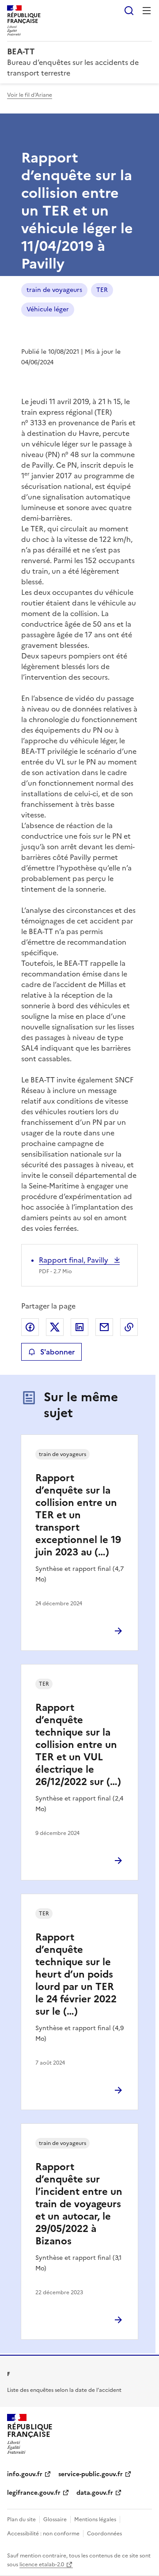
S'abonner (57, 1352)
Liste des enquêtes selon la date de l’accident (64, 2390)
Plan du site (21, 2519)
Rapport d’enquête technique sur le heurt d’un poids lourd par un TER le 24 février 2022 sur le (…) (76, 1974)
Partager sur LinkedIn (79, 1327)
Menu (147, 11)
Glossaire (55, 2519)
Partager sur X (55, 1327)
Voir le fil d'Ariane (30, 95)
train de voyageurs (54, 290)
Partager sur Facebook (30, 1327)
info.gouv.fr (25, 2474)
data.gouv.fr (95, 2493)
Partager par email (104, 1327)
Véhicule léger (48, 309)
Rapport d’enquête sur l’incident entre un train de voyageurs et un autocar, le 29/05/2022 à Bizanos (79, 2204)
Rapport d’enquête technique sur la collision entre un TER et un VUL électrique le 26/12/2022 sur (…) (78, 1745)
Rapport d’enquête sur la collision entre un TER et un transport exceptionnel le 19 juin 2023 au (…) (78, 1515)
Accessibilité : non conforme (43, 2534)
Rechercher (129, 11)
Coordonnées (104, 2534)
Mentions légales (95, 2519)
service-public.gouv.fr (91, 2474)
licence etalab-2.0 (42, 2565)
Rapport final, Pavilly (74, 1260)
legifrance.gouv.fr (34, 2493)
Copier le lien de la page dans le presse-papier (129, 1327)
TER (102, 290)
